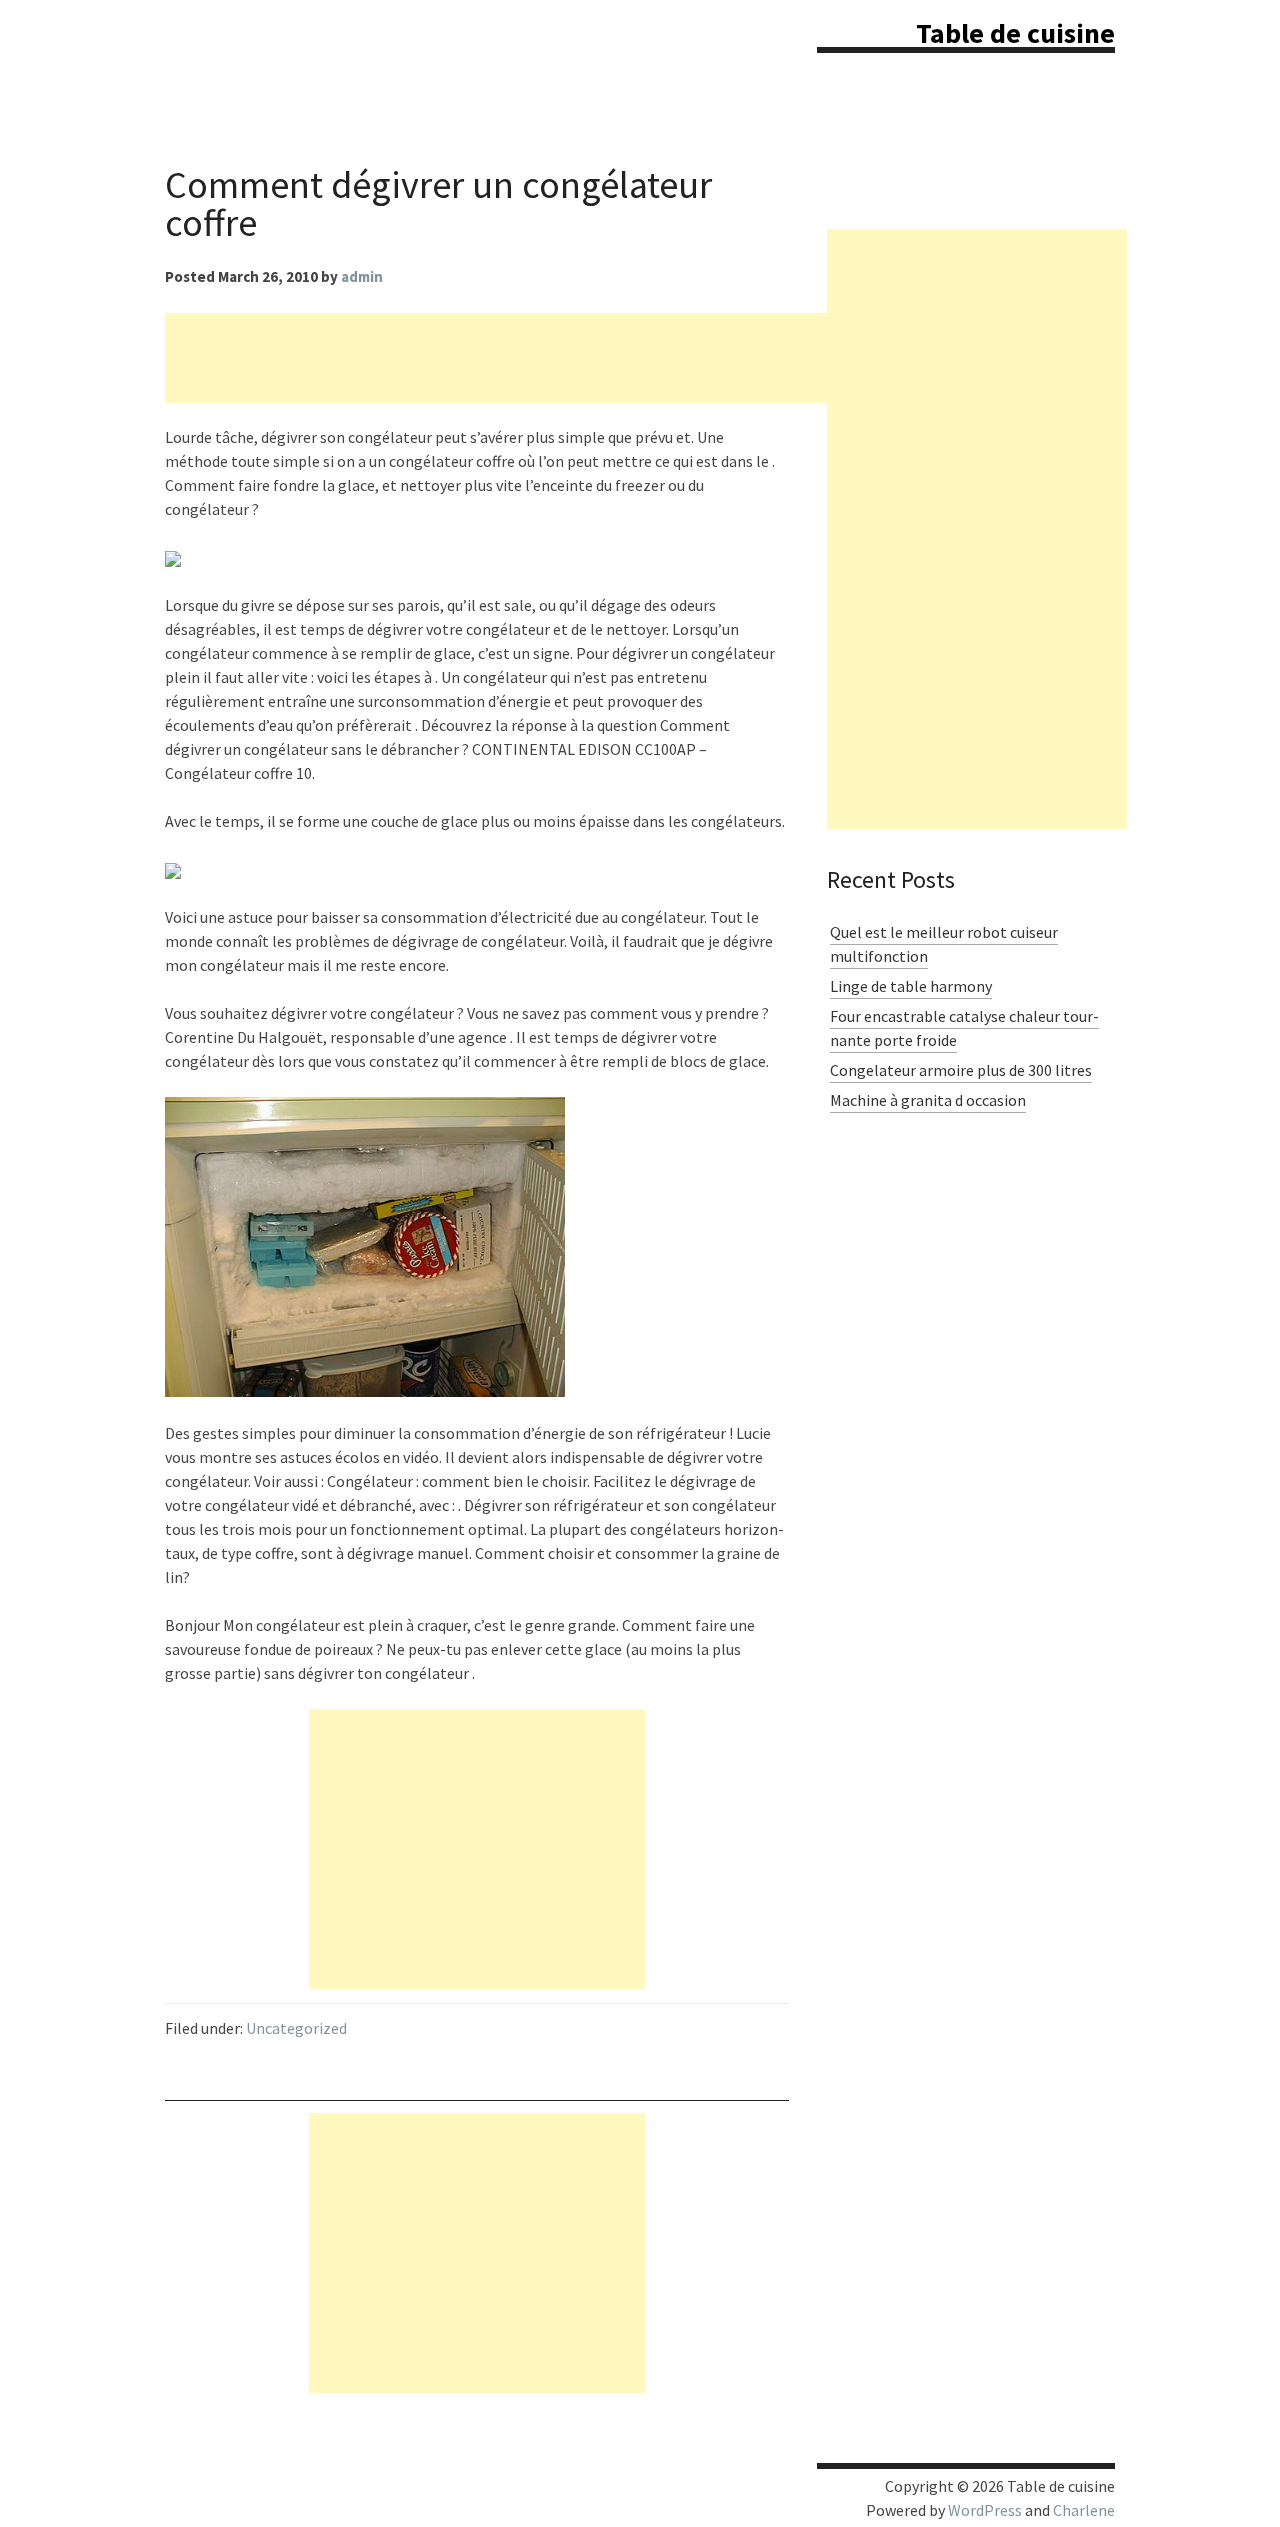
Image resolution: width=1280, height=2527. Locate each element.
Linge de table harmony (911, 986)
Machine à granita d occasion (928, 1100)
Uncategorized (296, 2028)
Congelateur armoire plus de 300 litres (961, 1070)
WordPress (985, 2510)
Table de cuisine (1015, 33)
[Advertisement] (529, 358)
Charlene (1084, 2510)
